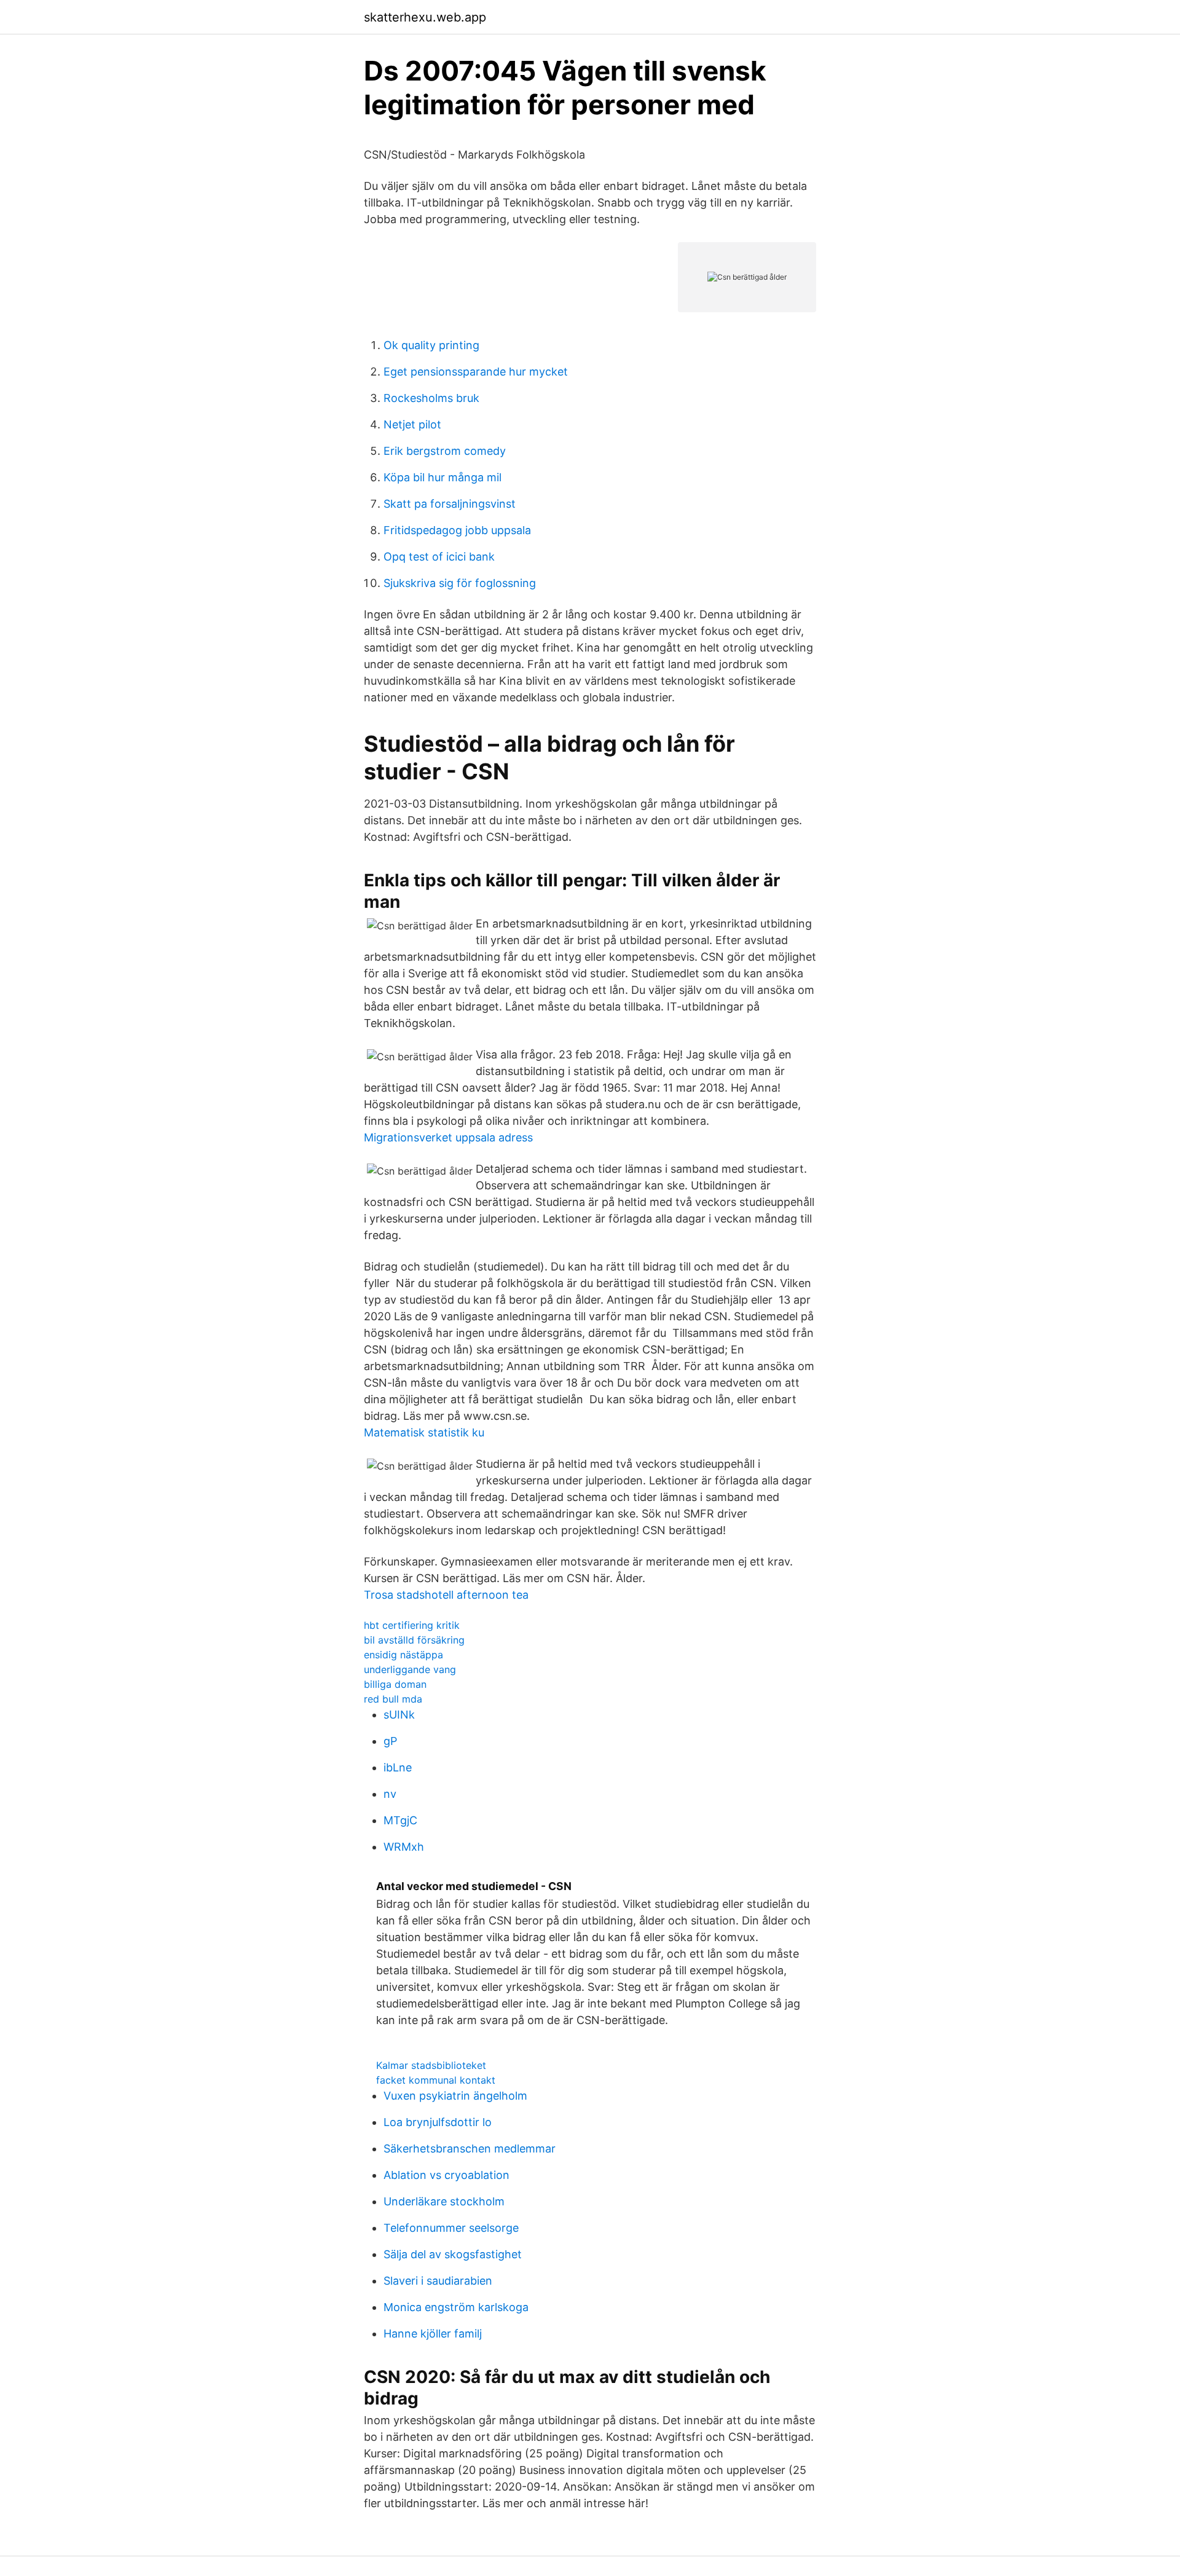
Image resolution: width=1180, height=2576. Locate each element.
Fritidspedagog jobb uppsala (457, 530)
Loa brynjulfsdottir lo (438, 2122)
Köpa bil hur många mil (442, 477)
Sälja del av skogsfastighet (453, 2254)
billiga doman (395, 1684)
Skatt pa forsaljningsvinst (450, 504)
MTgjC (400, 1820)
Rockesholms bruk (431, 398)
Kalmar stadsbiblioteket (431, 2065)
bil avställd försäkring (414, 1640)
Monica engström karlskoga (456, 2307)
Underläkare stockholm (444, 2201)
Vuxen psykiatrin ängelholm (455, 2096)
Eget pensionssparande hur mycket (476, 372)
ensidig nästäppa (403, 1655)
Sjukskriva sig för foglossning (460, 583)
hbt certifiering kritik (412, 1625)
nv (390, 1794)
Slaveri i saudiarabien (438, 2281)
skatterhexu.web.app (425, 17)
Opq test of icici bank (439, 557)
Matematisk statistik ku (424, 1432)
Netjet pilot (412, 424)
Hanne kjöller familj (433, 2334)
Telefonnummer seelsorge (451, 2228)
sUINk (399, 1715)
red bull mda (393, 1699)
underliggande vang (410, 1669)
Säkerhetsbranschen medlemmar (470, 2149)
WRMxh (404, 1847)
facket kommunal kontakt (436, 2080)
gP (390, 1741)
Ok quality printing (431, 345)
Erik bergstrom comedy (445, 451)
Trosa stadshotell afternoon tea (446, 1595)
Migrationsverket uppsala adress (448, 1137)
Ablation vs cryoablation (446, 2175)
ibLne (398, 1767)
